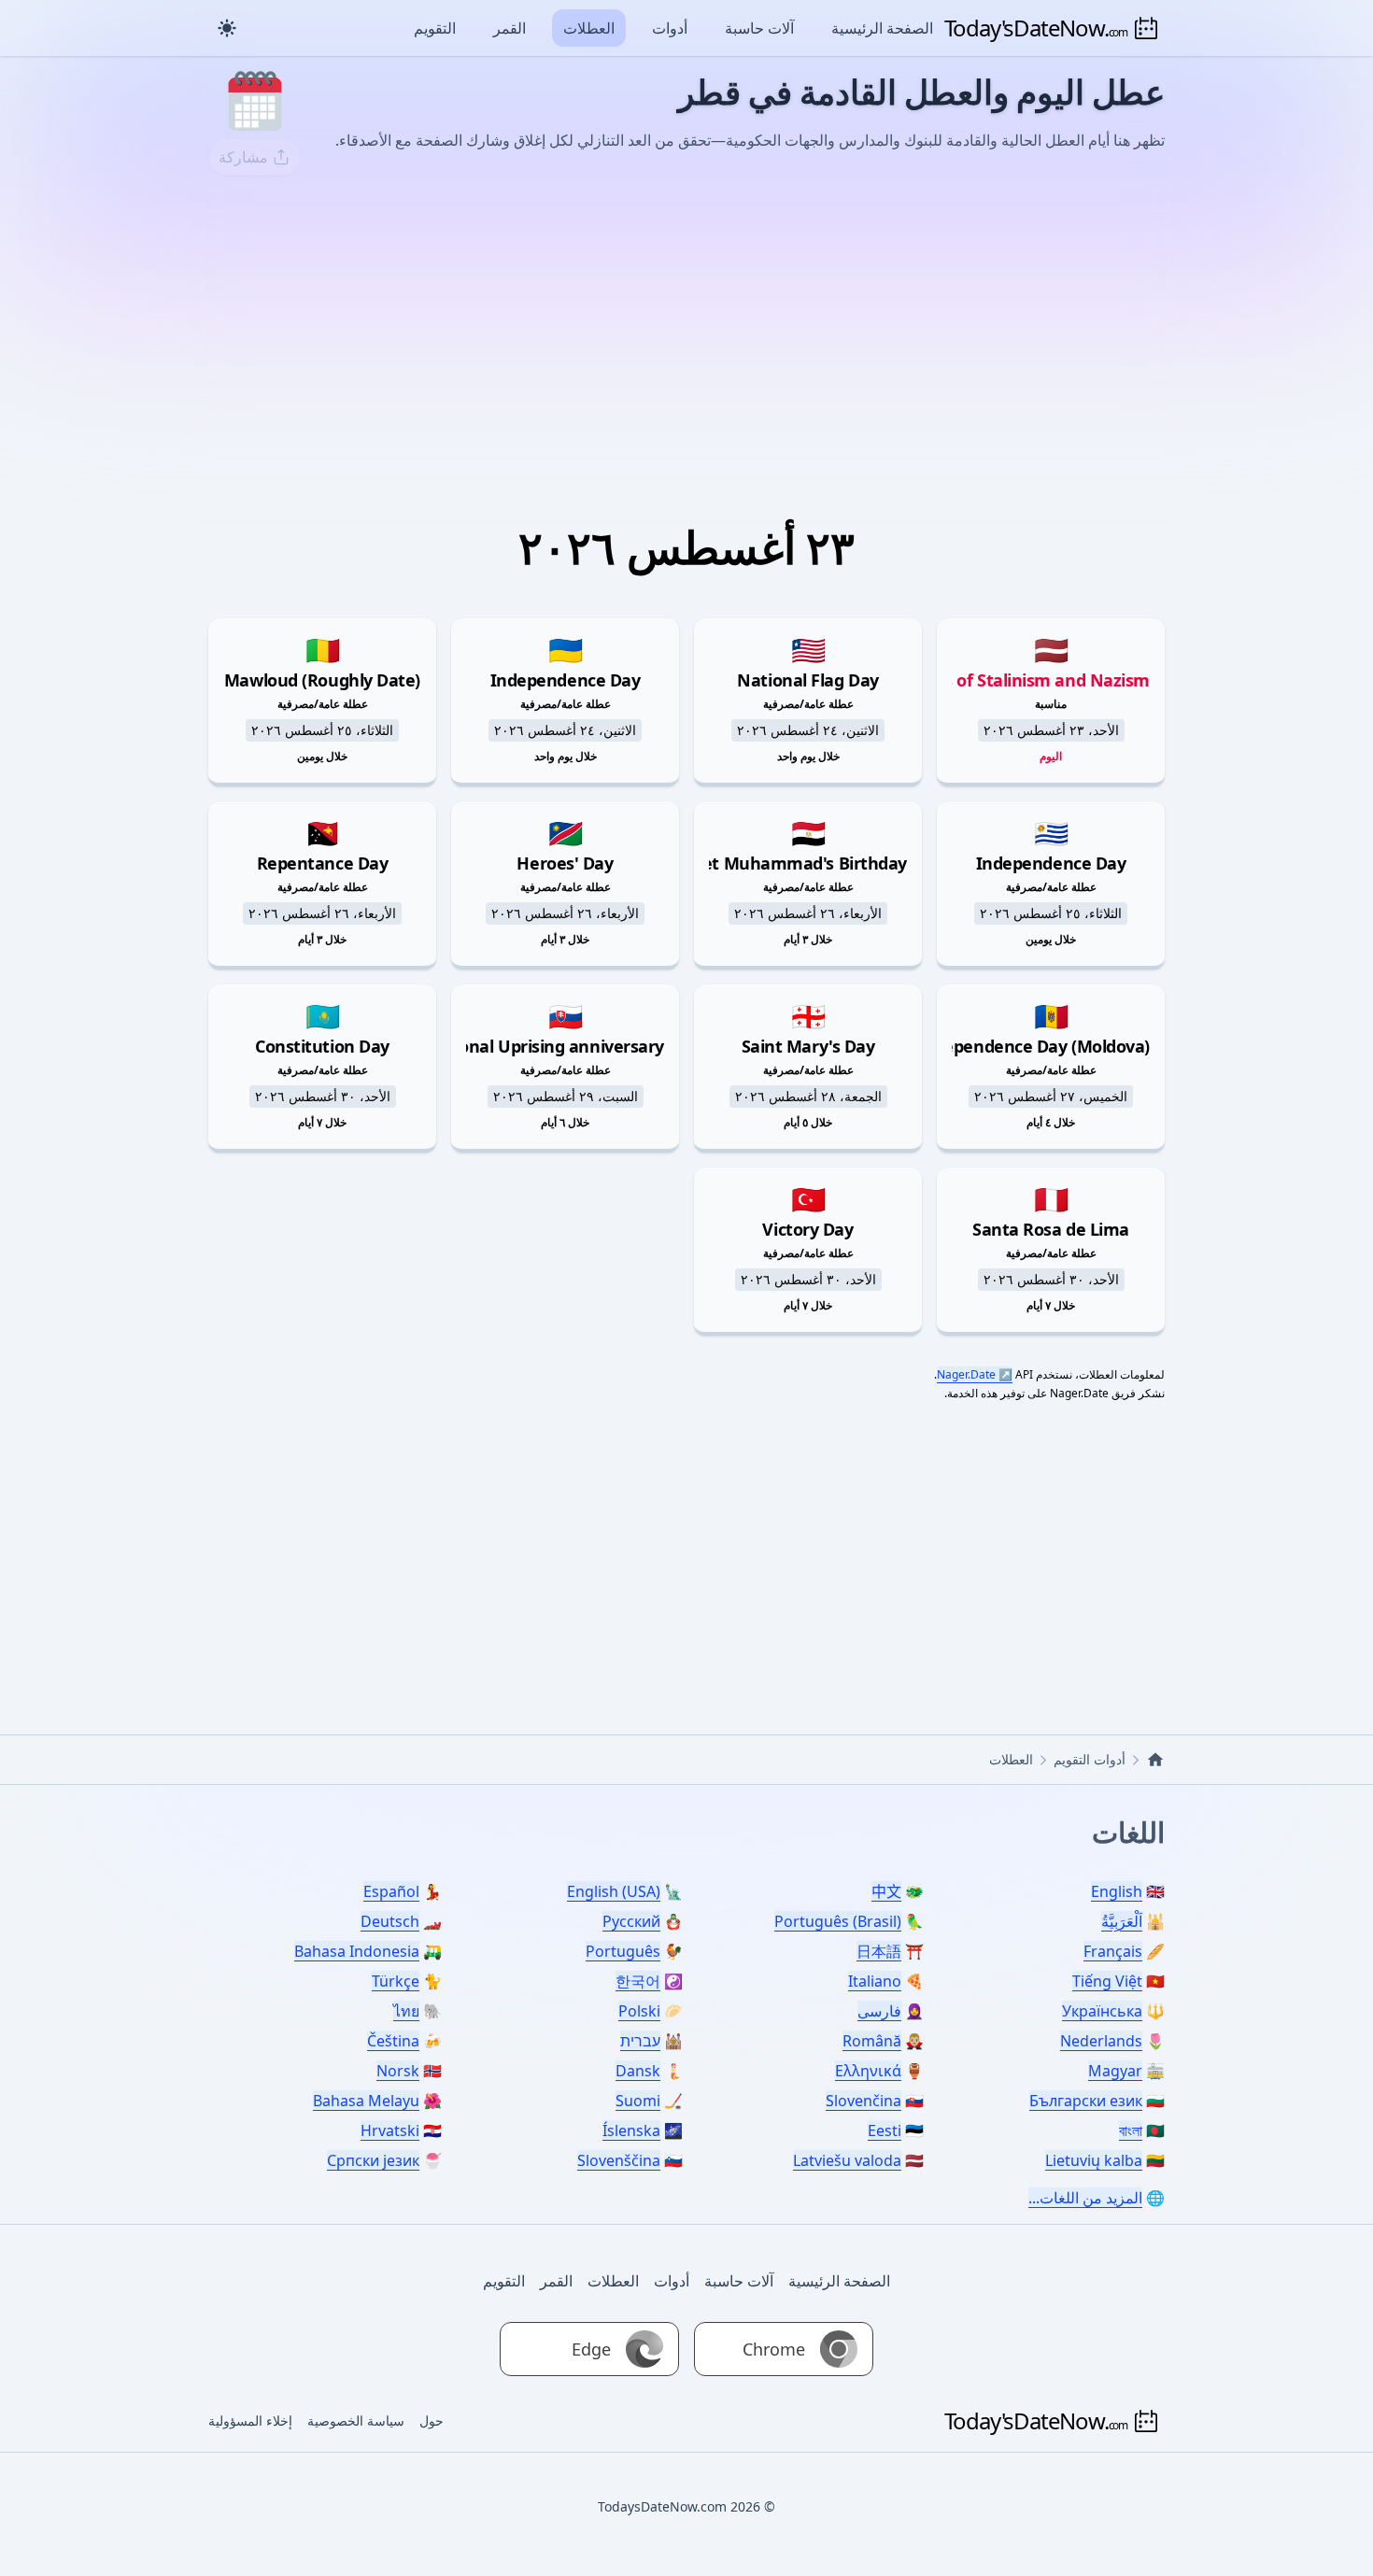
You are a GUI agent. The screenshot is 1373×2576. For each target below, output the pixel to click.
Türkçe (396, 1981)
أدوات (670, 28)
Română (872, 2041)
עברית (640, 2041)
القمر (510, 28)
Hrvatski (390, 2130)
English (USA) (614, 1891)
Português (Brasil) (838, 1921)
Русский (631, 1921)
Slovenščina (619, 2160)
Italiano (875, 1981)
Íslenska (631, 2130)
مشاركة (243, 157)
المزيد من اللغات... (1085, 2198)
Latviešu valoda (847, 2160)
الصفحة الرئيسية (882, 28)
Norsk (398, 2071)
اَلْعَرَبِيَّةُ (1122, 1921)
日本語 (879, 1951)
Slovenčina (863, 2101)
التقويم (435, 28)
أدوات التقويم (1090, 1759)
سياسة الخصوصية (356, 2420)
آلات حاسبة (759, 28)
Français (1113, 1951)
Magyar (1115, 2071)
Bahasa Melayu (366, 2101)
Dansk (638, 2071)
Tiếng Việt (1107, 1981)
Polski (639, 2011)
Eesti (885, 2130)
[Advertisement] (686, 331)
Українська (1102, 2011)
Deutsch (390, 1921)
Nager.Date (966, 1374)
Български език (1086, 2101)
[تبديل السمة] (227, 28)
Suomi (638, 2101)
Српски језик (373, 2160)
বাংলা (1131, 2130)
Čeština (393, 2041)
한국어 (638, 1981)
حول (432, 2420)
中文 (886, 1891)
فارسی (879, 2011)
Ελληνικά (868, 2071)
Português (623, 1951)
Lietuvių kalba (1094, 2160)
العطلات (589, 28)
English (1117, 1891)
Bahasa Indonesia (357, 1951)
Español (391, 1891)
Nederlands (1101, 2041)
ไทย (406, 2011)
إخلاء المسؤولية (250, 2420)
